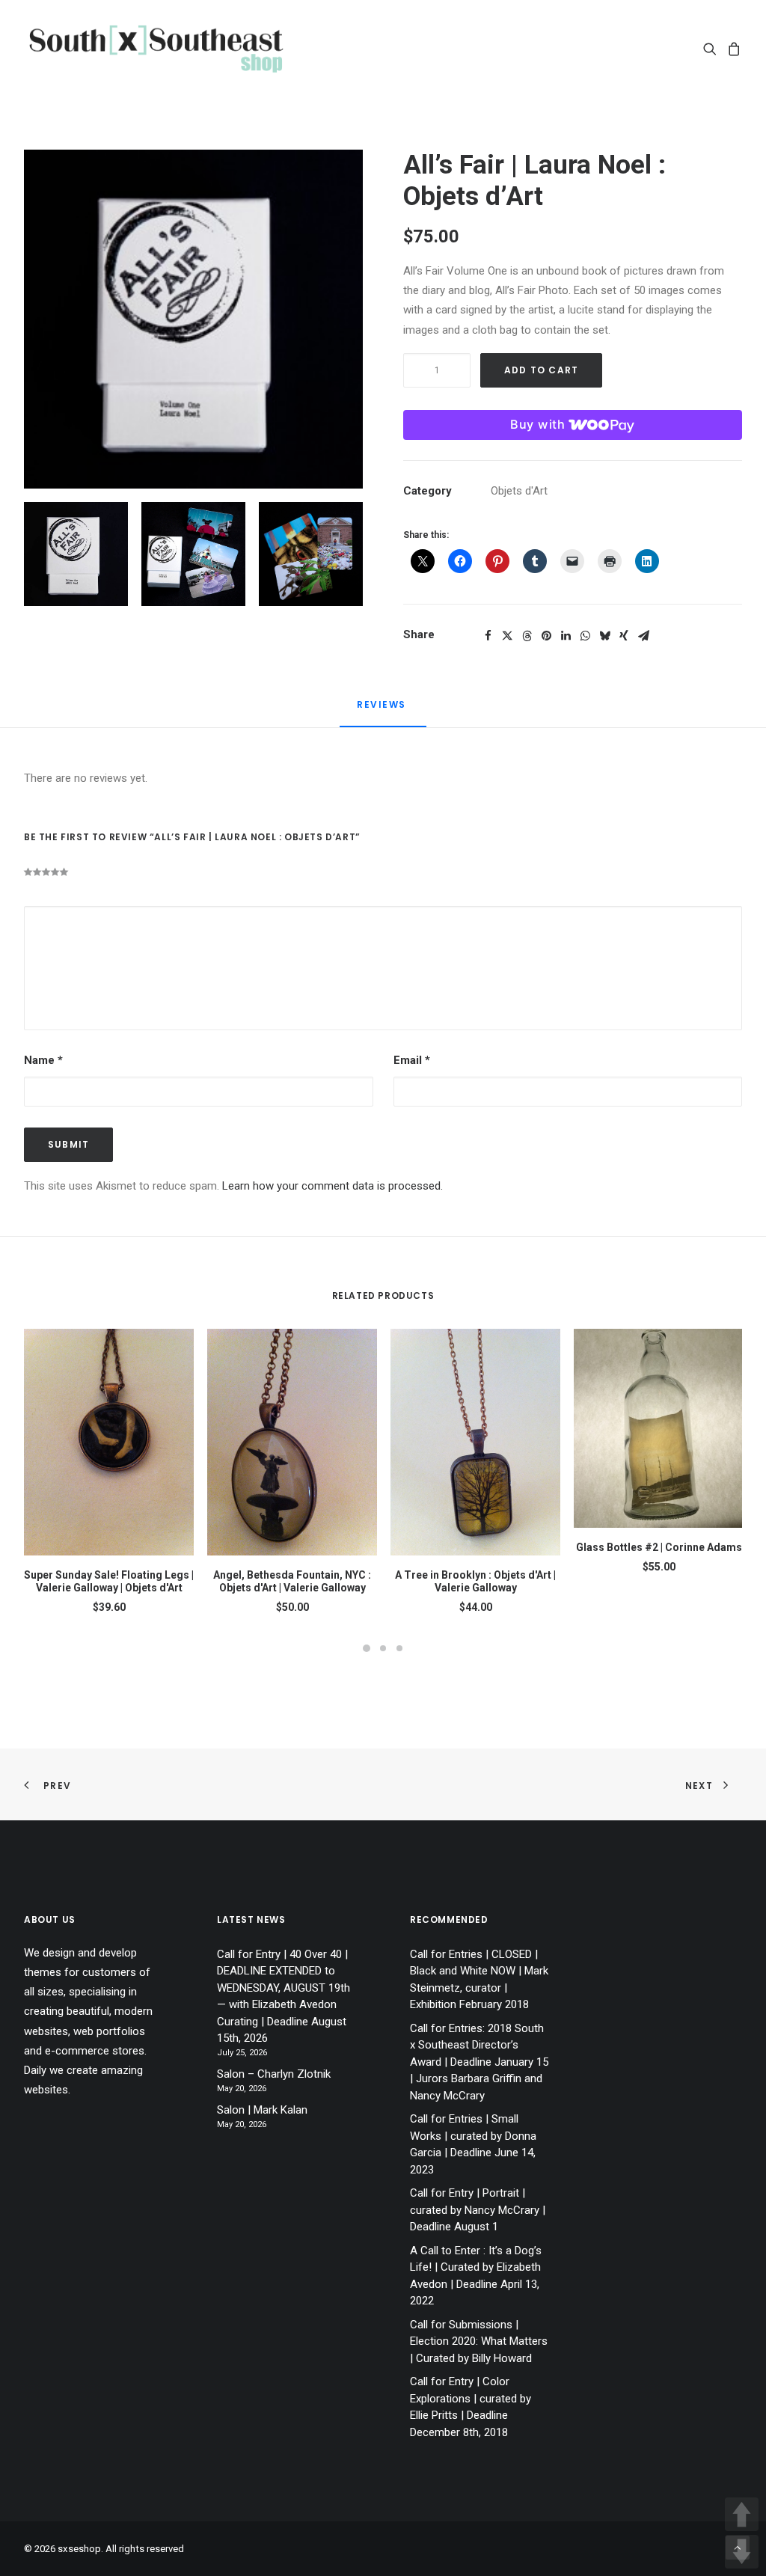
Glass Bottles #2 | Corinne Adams (659, 1547)
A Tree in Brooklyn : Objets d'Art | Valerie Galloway (475, 1581)
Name (43, 1060)
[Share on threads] (527, 636)
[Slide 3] (311, 554)
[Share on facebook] (488, 636)
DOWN (742, 2552)
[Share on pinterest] (546, 636)
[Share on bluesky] (604, 636)
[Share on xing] (624, 636)
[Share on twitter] (507, 636)
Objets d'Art (519, 491)
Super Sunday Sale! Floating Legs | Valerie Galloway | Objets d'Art (109, 1581)
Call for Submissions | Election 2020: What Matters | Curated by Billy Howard (479, 2341)
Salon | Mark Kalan (262, 2110)
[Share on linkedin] (566, 636)
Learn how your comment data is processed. (333, 1186)
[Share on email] (643, 636)
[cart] (732, 48)
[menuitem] (713, 48)
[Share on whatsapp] (585, 636)
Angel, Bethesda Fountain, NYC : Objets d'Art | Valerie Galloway (292, 1581)
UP (742, 2514)
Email (412, 1060)
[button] (713, 48)
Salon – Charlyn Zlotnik (274, 2074)
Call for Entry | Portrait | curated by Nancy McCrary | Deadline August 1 (478, 2210)
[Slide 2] (193, 554)
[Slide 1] (76, 554)
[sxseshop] (156, 48)
